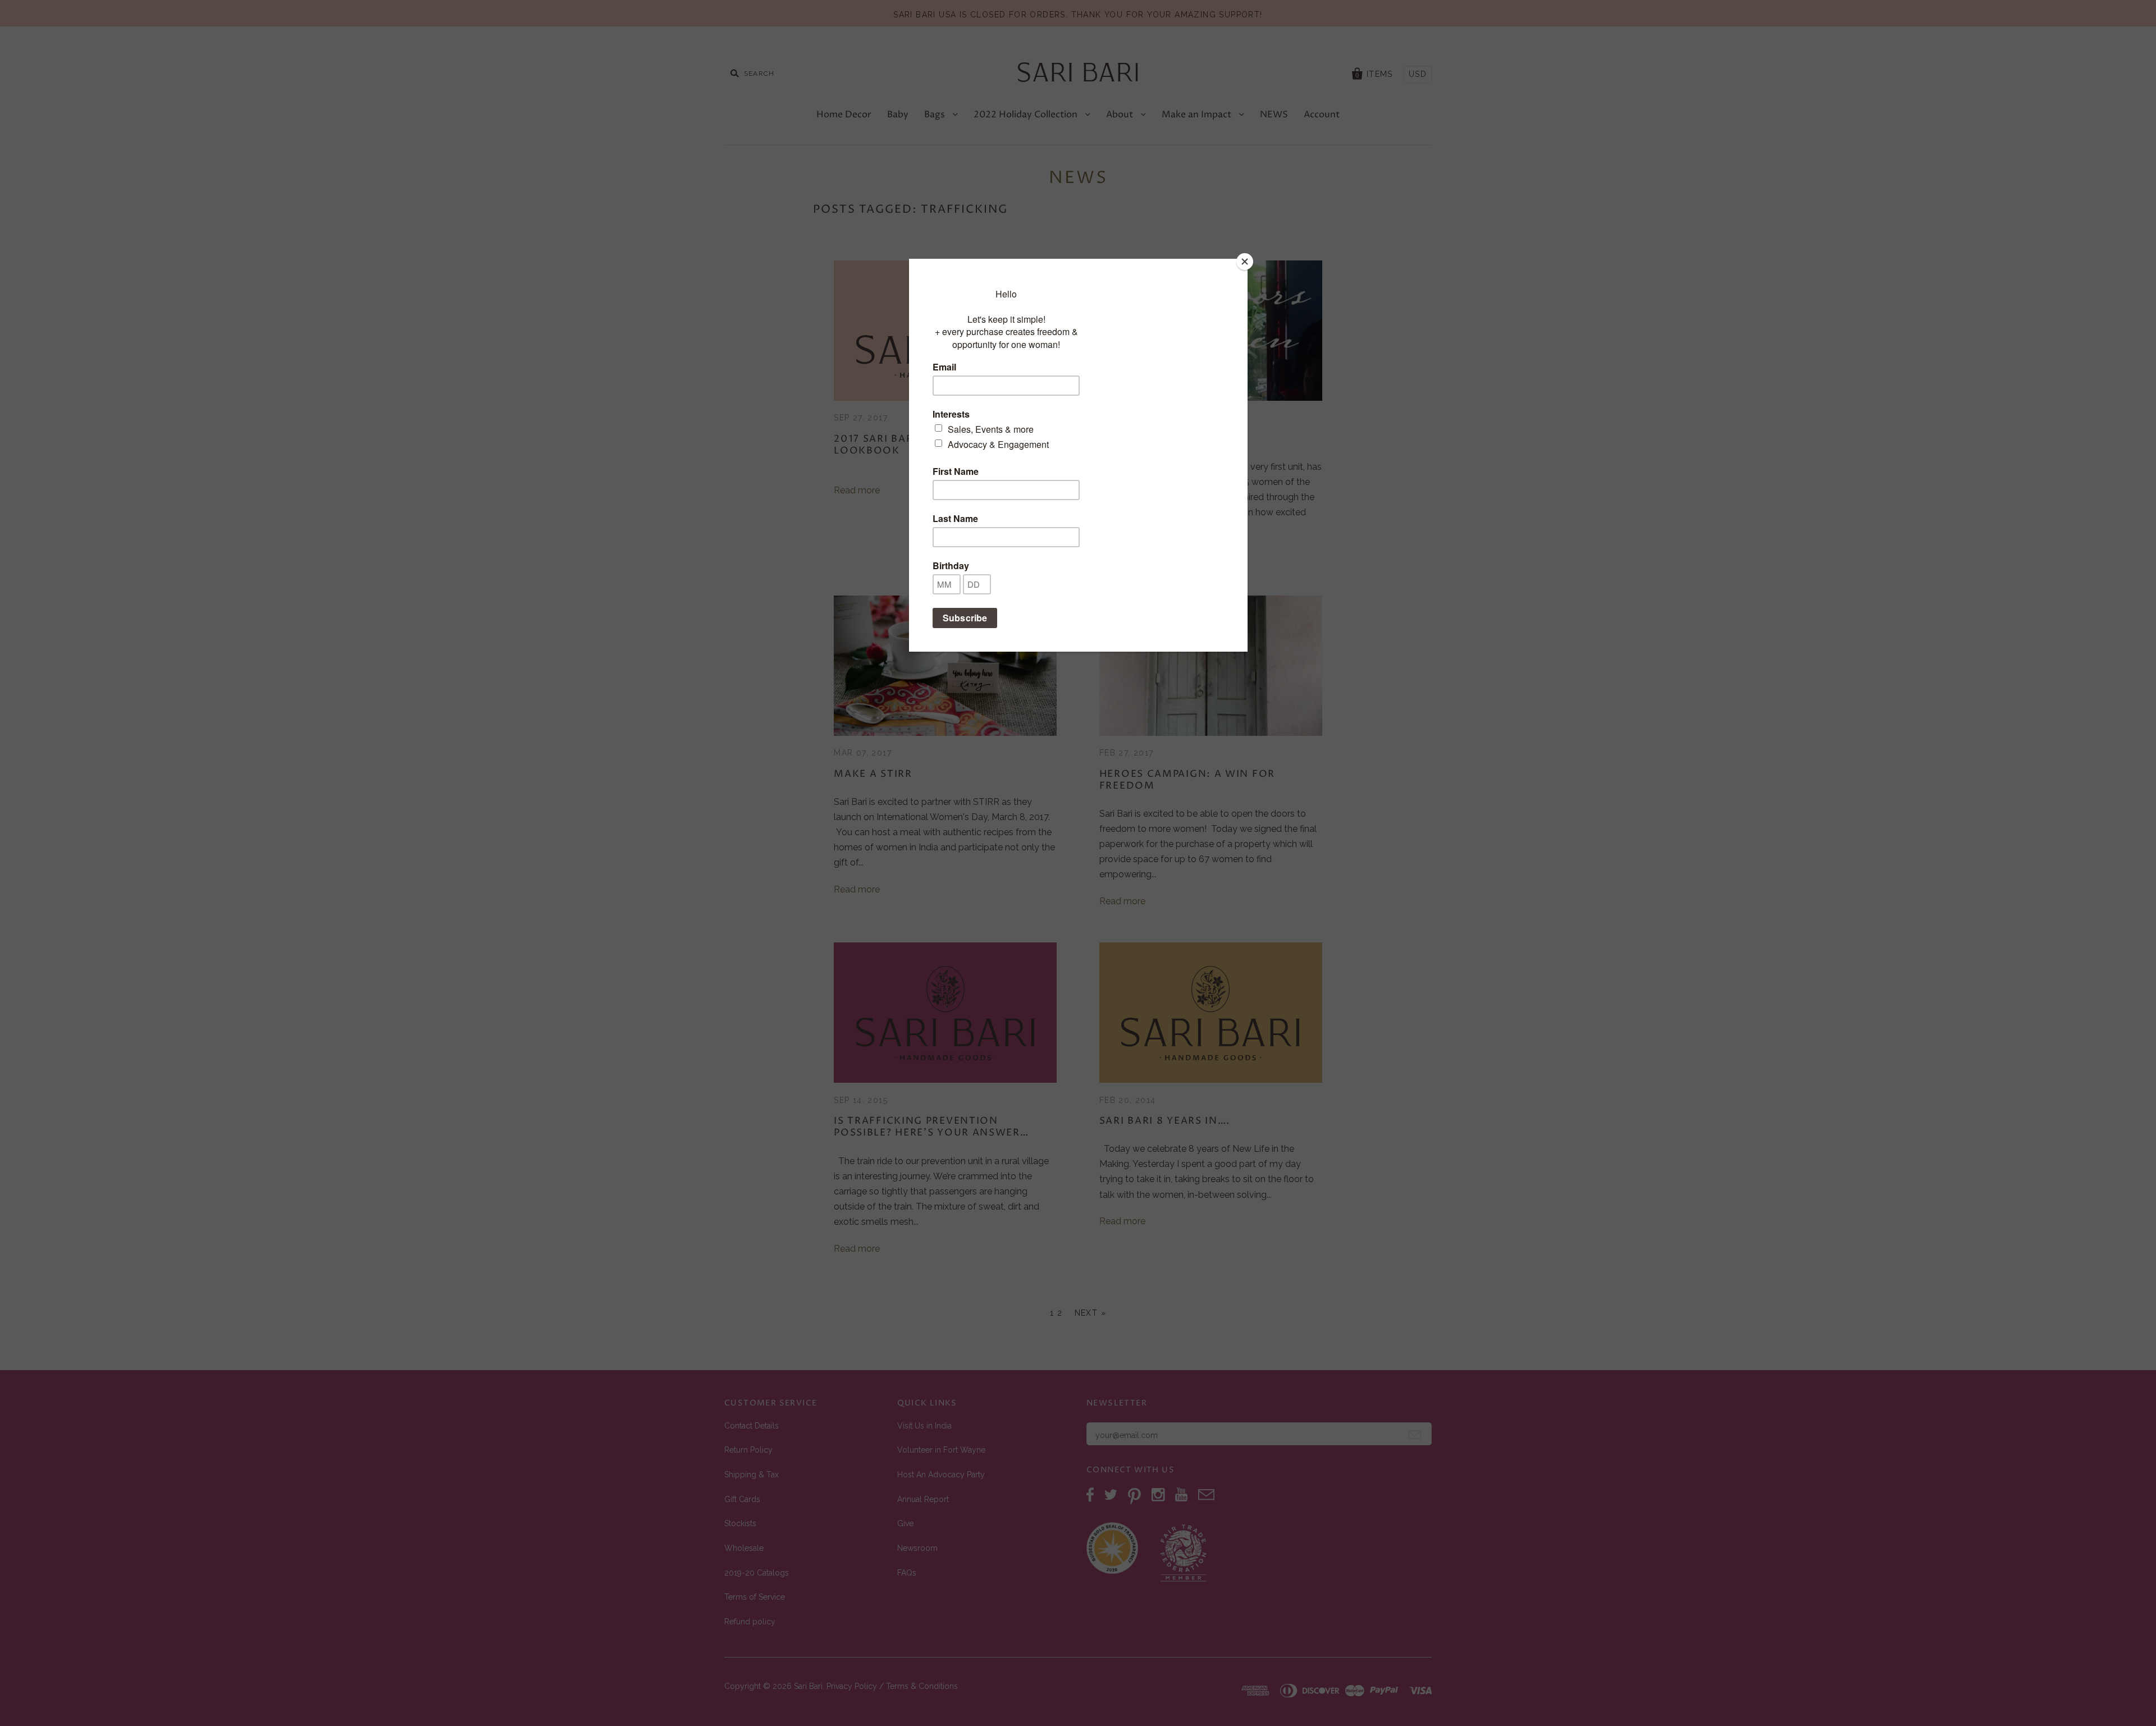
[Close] (1245, 262)
